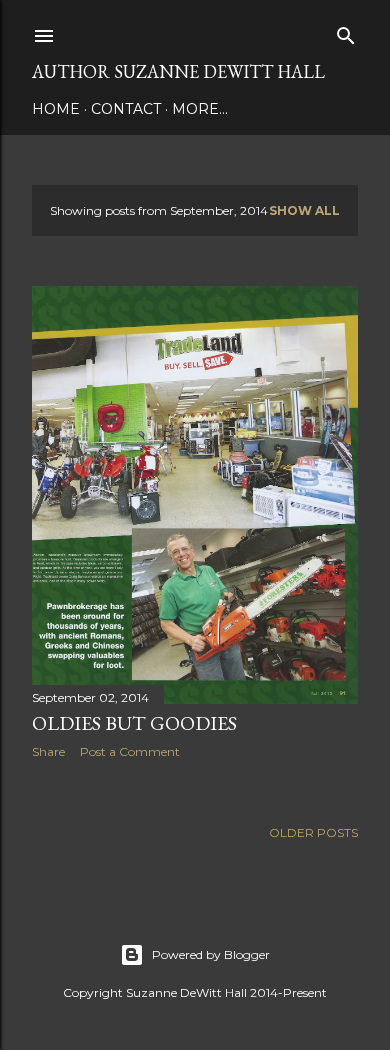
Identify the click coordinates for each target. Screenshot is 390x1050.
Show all (304, 210)
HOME (56, 109)
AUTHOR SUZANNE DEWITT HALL (178, 71)
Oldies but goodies (134, 723)
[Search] (346, 31)
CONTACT (126, 109)
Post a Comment (130, 751)
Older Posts (313, 832)
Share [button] (48, 751)
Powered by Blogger (211, 954)
